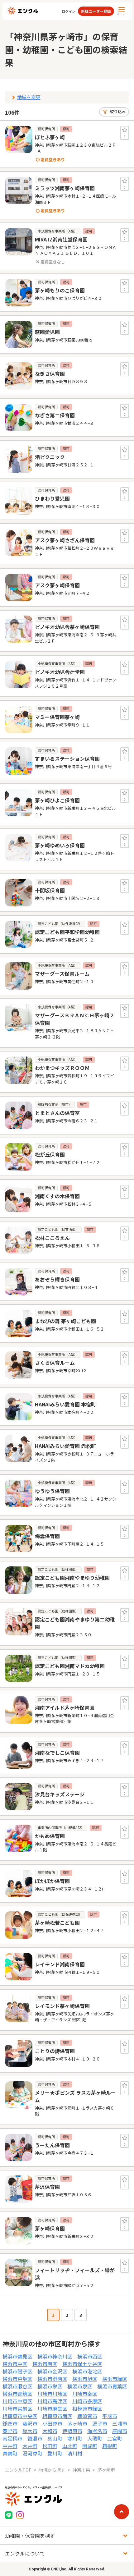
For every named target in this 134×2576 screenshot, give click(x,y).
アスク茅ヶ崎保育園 (57, 585)
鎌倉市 (10, 2423)
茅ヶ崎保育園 (50, 2228)
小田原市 (52, 2423)
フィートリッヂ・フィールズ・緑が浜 (75, 2274)
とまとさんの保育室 (57, 1113)
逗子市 (100, 2423)
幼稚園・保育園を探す (30, 2536)
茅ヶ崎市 (77, 2423)
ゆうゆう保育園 (52, 1491)
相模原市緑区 (87, 2409)
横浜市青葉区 (112, 2386)
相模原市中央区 (20, 2416)
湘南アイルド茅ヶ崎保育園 (65, 1707)
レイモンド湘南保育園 (60, 1964)
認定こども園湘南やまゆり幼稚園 (72, 1578)
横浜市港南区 (52, 2379)
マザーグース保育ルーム (62, 974)
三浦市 (120, 2423)
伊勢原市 (72, 2431)
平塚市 (110, 2416)
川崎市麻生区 (52, 2409)
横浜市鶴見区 (17, 2356)
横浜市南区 (45, 2364)
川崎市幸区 (85, 2394)
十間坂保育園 (50, 890)
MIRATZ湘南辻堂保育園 (61, 239)
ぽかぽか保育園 (52, 1881)
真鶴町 (10, 2453)
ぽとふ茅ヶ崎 (50, 137)
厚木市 (30, 2431)
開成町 (90, 2446)
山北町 (70, 2446)
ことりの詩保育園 (55, 2051)
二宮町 (115, 2438)
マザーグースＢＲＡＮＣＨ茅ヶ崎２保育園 (75, 1019)
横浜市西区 (90, 2356)
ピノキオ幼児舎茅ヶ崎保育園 (67, 627)
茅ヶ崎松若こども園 (57, 1923)
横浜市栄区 (50, 2386)
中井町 (10, 2446)
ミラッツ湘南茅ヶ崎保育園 (65, 188)
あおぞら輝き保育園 (57, 1279)
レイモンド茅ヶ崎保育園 (62, 2006)
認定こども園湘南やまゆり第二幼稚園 (75, 1623)
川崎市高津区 (52, 2401)
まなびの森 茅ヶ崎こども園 (65, 1321)
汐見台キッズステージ (60, 1794)
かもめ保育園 (50, 1836)
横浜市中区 (15, 2364)
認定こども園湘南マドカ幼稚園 (70, 1666)
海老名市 (97, 2431)
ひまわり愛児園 (52, 498)
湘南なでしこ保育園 (57, 1753)
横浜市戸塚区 (17, 2379)
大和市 (50, 2431)
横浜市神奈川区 (55, 2356)
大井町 (30, 2446)
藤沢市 (30, 2423)
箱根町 (110, 2446)
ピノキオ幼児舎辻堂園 (60, 672)
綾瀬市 (35, 2438)
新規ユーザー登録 (96, 11)
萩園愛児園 (47, 332)
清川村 (75, 2453)
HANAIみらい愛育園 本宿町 (65, 1404)
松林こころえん (52, 1238)
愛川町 (55, 2453)
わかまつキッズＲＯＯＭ (62, 1068)
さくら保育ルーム (55, 1363)
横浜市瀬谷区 (17, 2386)
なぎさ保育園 (50, 374)
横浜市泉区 (80, 2386)
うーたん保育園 (52, 2145)
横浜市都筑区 (17, 2394)
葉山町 (55, 2438)
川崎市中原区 (17, 2401)
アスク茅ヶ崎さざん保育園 (65, 540)
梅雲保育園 (47, 1536)
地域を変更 (29, 97)
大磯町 (95, 2438)
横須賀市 (87, 2416)
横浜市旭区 (85, 2379)
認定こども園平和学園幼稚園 (67, 932)
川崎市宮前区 (17, 2409)
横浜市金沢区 (52, 2371)
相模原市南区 (57, 2416)
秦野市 (10, 2431)
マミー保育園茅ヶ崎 (57, 717)
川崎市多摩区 (87, 2401)
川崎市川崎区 (52, 2394)
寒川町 (75, 2438)
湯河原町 (32, 2453)
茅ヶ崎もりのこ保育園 (60, 290)
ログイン (69, 11)
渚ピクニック (50, 457)
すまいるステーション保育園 (67, 759)
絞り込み (118, 111)
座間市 (120, 2431)
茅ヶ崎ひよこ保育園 (57, 800)
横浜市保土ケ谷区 (82, 2364)
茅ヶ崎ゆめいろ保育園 (60, 845)
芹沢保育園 (47, 2187)
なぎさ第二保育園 (55, 415)
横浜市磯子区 (17, 2371)
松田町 (50, 2446)
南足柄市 (12, 2438)
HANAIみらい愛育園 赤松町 (65, 1446)
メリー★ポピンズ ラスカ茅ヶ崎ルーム (75, 2096)
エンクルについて (25, 2553)
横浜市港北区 (87, 2371)
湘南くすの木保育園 (57, 1196)
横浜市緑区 (115, 2379)
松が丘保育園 (50, 1154)
